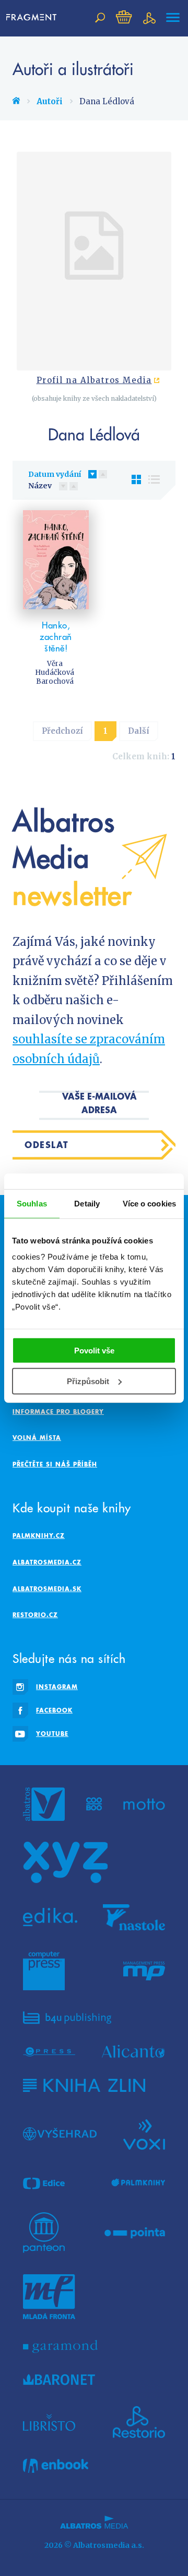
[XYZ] (65, 1863)
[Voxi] (144, 2134)
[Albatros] (44, 1804)
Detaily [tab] (87, 1203)
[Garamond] (60, 2346)
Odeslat (47, 1145)
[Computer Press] (44, 1971)
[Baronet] (59, 2380)
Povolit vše (94, 1351)
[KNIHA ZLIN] (84, 2085)
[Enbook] (56, 2466)
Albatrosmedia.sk (47, 1589)
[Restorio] (139, 2422)
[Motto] (144, 1804)
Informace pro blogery (58, 1412)
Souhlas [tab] (32, 1203)
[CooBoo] (94, 1804)
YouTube (52, 1734)
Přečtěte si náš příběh (55, 1464)
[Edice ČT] (44, 2183)
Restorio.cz (35, 1615)
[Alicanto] (133, 2051)
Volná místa (37, 1438)
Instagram (57, 1687)
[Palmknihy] (138, 2183)
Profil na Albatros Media (94, 380)
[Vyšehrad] (60, 2134)
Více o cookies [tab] (149, 1203)
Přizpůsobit (88, 1381)
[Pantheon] (44, 2233)
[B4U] (67, 2018)
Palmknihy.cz (39, 1536)
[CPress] (49, 2051)
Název (40, 486)
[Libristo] (49, 2422)
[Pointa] (135, 2233)
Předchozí (62, 731)
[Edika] (50, 1917)
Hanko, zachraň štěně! (56, 637)
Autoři (50, 101)
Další (139, 731)
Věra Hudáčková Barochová (55, 673)
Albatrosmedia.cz (47, 1562)
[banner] (32, 18)
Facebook (54, 1710)
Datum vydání (55, 474)
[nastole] (134, 1917)
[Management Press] (144, 1971)
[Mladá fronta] (49, 2297)
